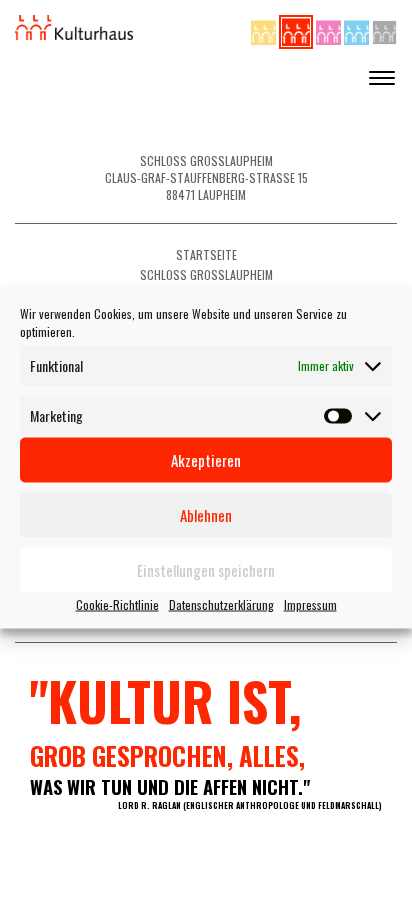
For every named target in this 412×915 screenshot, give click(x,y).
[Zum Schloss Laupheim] (265, 29)
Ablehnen (206, 515)
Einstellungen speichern (206, 570)
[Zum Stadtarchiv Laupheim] (384, 29)
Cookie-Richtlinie (117, 603)
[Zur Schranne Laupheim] (358, 29)
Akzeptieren (206, 460)
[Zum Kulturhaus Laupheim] (297, 29)
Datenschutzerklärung (221, 603)
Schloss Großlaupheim (206, 274)
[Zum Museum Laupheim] (330, 29)
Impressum (310, 603)
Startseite (206, 254)
